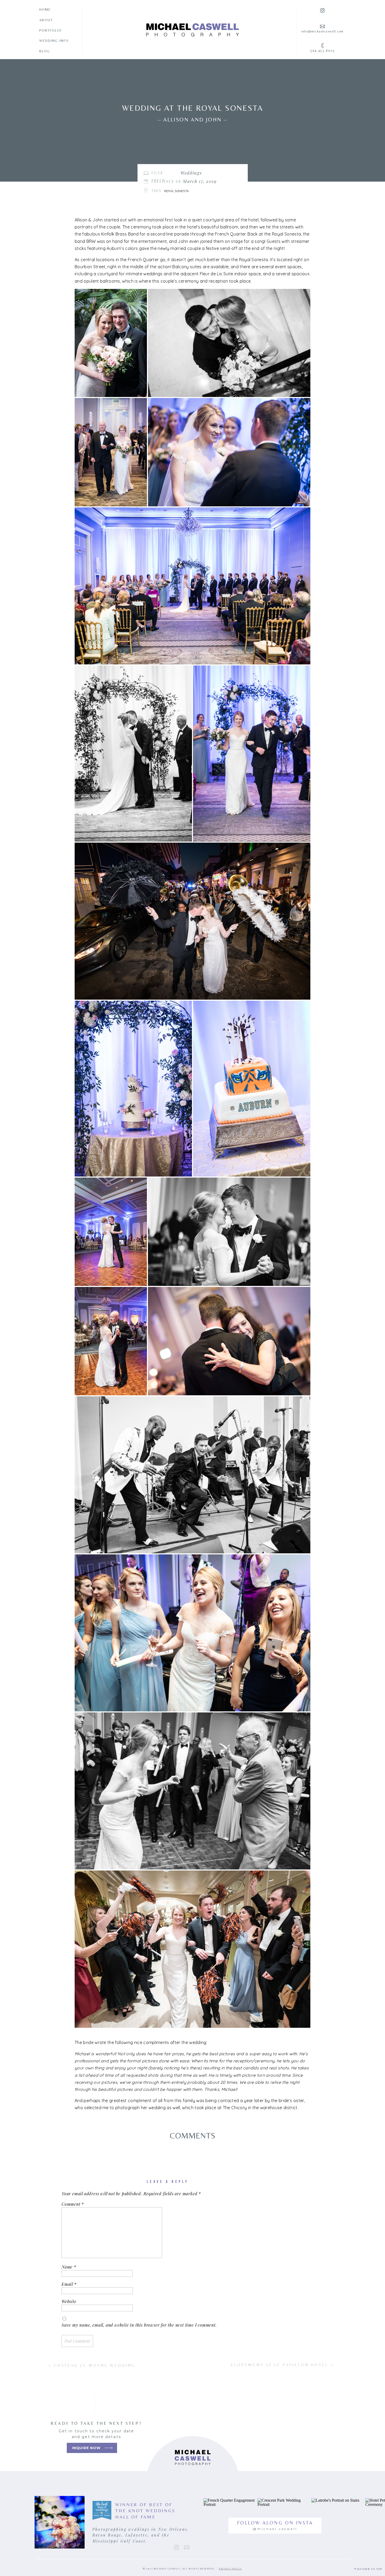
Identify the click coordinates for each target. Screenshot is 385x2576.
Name (69, 2267)
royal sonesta (177, 191)
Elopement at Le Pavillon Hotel (280, 2365)
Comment (73, 2204)
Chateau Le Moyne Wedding (95, 2365)
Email (69, 2284)
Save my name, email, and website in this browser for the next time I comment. (139, 2325)
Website (69, 2301)
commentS (193, 2136)
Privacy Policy (230, 2569)
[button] (111, 343)
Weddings (191, 173)
